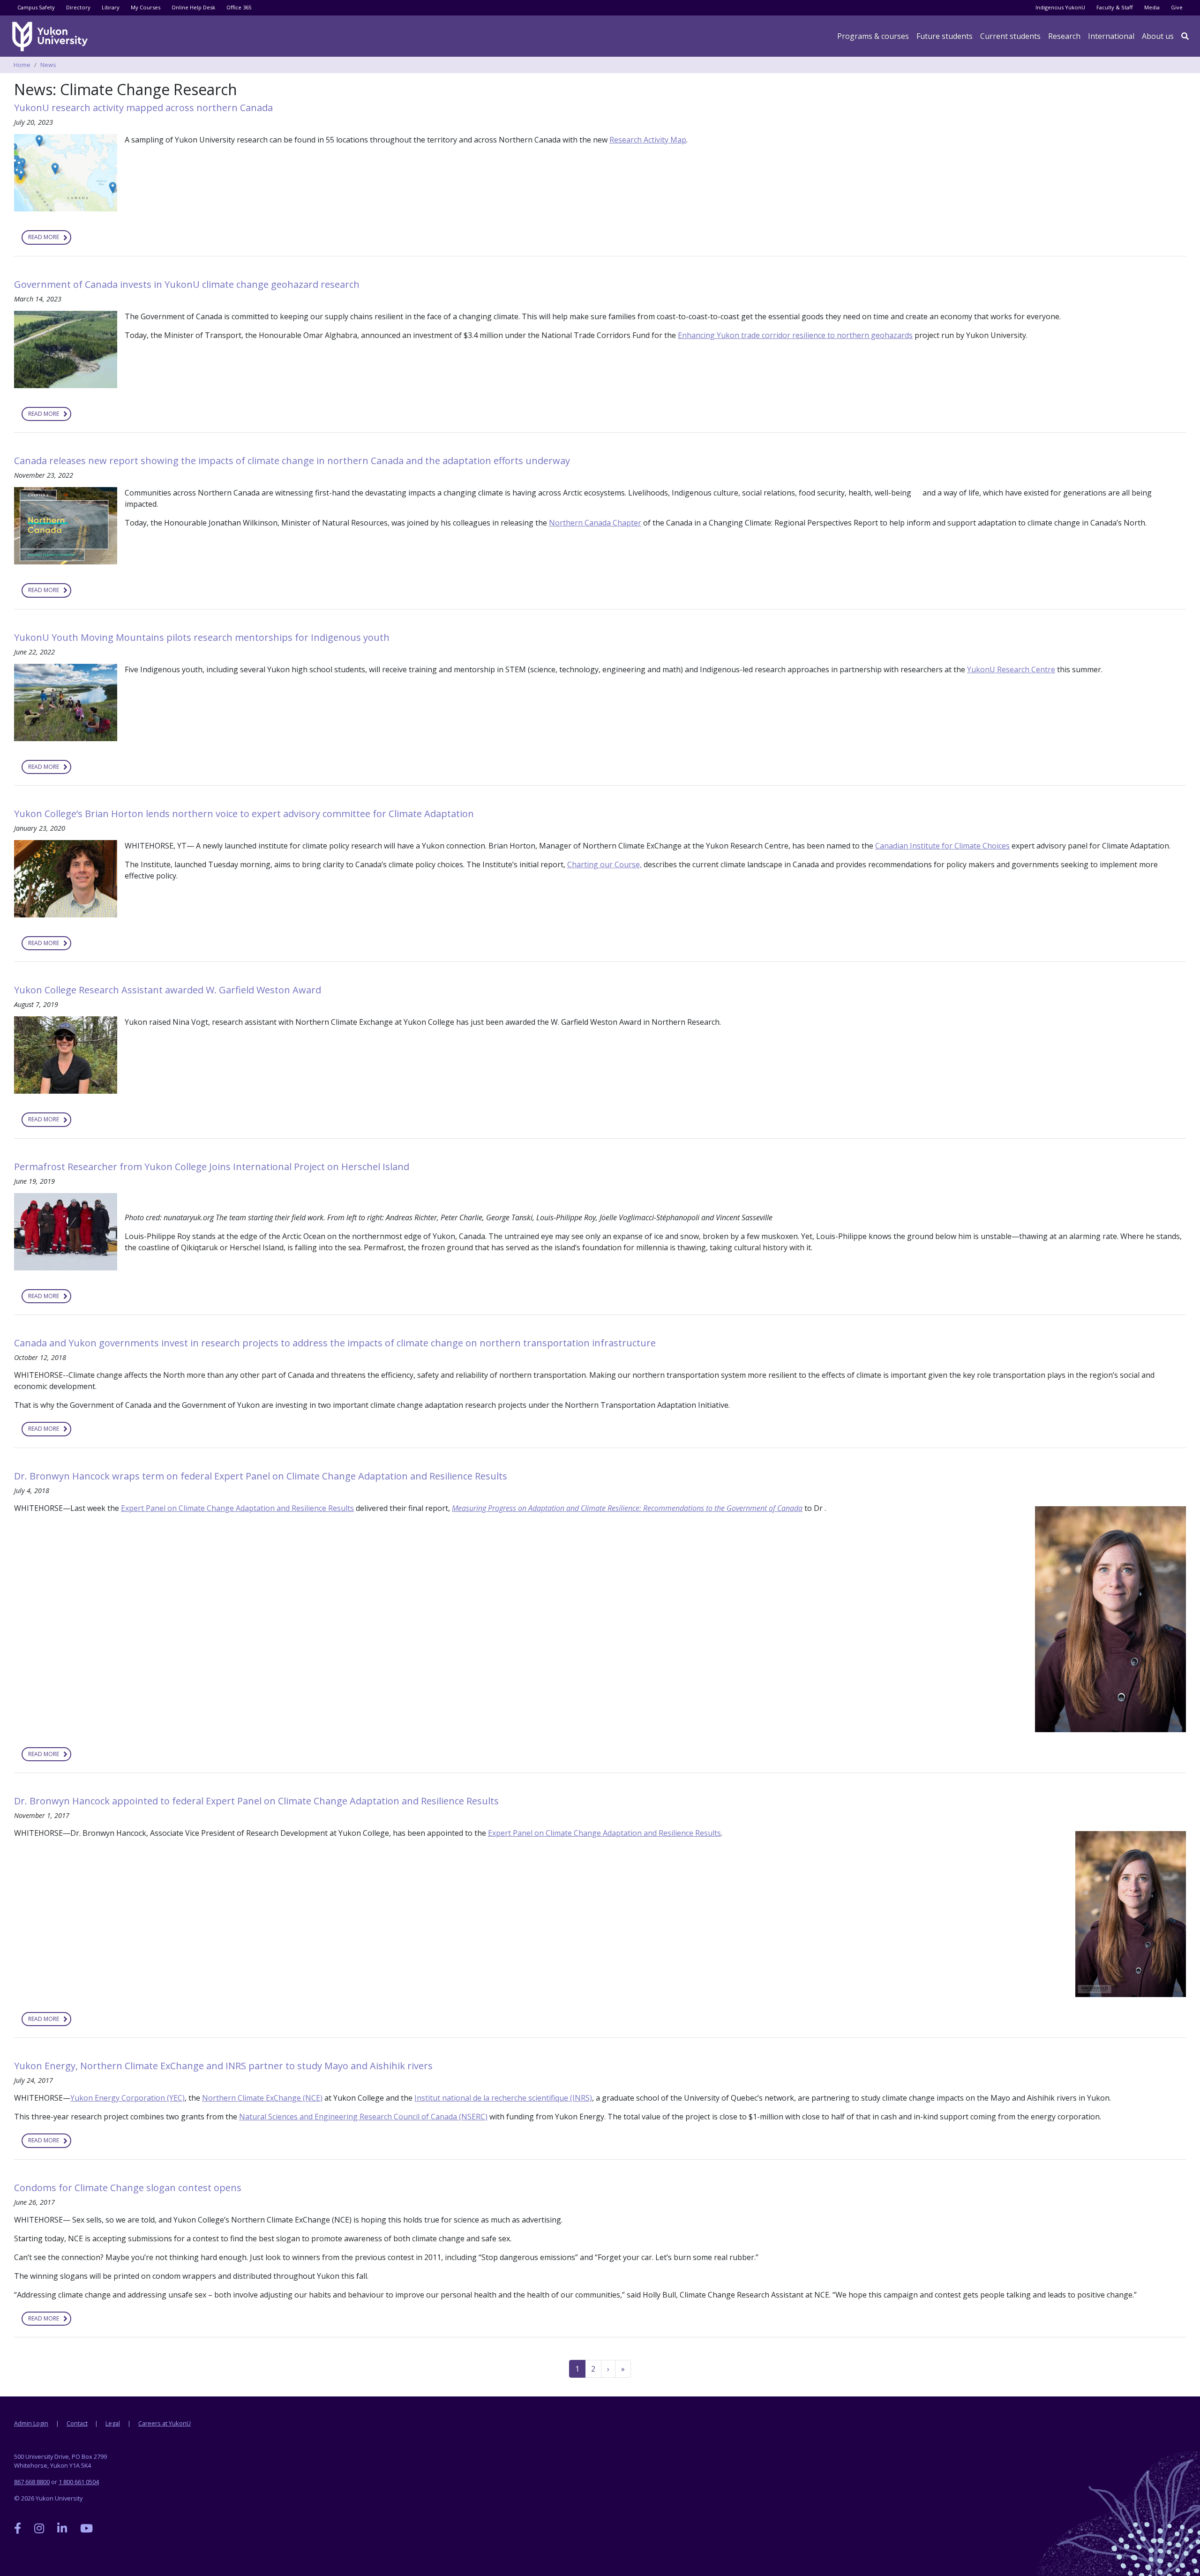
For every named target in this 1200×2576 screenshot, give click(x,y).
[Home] (52, 37)
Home (22, 65)
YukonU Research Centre (1011, 669)
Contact (77, 2423)
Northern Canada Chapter (595, 523)
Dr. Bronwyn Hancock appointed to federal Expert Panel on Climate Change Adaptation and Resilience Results (256, 1801)
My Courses (146, 7)
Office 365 (239, 7)
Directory (78, 7)
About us (1158, 36)
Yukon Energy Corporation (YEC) (127, 2098)
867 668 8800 (32, 2482)
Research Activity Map (648, 140)
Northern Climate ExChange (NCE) (262, 2098)
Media (1152, 7)
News (48, 65)
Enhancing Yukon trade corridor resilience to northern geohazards (795, 335)
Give (1177, 7)
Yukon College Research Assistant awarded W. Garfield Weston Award (168, 990)
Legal (113, 2423)
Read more (50, 239)
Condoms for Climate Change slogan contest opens (128, 2188)
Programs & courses (873, 36)
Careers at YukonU (165, 2423)
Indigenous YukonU (1060, 7)
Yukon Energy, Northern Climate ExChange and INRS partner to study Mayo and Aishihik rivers (223, 2066)
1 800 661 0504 (79, 2482)
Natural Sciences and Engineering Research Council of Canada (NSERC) (363, 2117)
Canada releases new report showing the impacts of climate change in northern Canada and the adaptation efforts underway (292, 461)
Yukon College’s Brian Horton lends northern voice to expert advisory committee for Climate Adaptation (244, 814)
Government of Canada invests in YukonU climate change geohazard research (187, 284)
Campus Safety (36, 7)
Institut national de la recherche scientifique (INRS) (503, 2098)
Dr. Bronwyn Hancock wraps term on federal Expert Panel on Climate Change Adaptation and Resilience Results (261, 1476)
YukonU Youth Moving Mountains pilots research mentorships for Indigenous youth (203, 637)
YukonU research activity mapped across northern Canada (143, 108)
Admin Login (31, 2423)
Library (111, 7)
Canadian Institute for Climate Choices (942, 846)
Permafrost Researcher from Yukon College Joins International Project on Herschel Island (212, 1167)
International (1111, 36)
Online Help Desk (193, 7)
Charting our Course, (604, 864)
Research (1064, 36)
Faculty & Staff (1115, 7)
